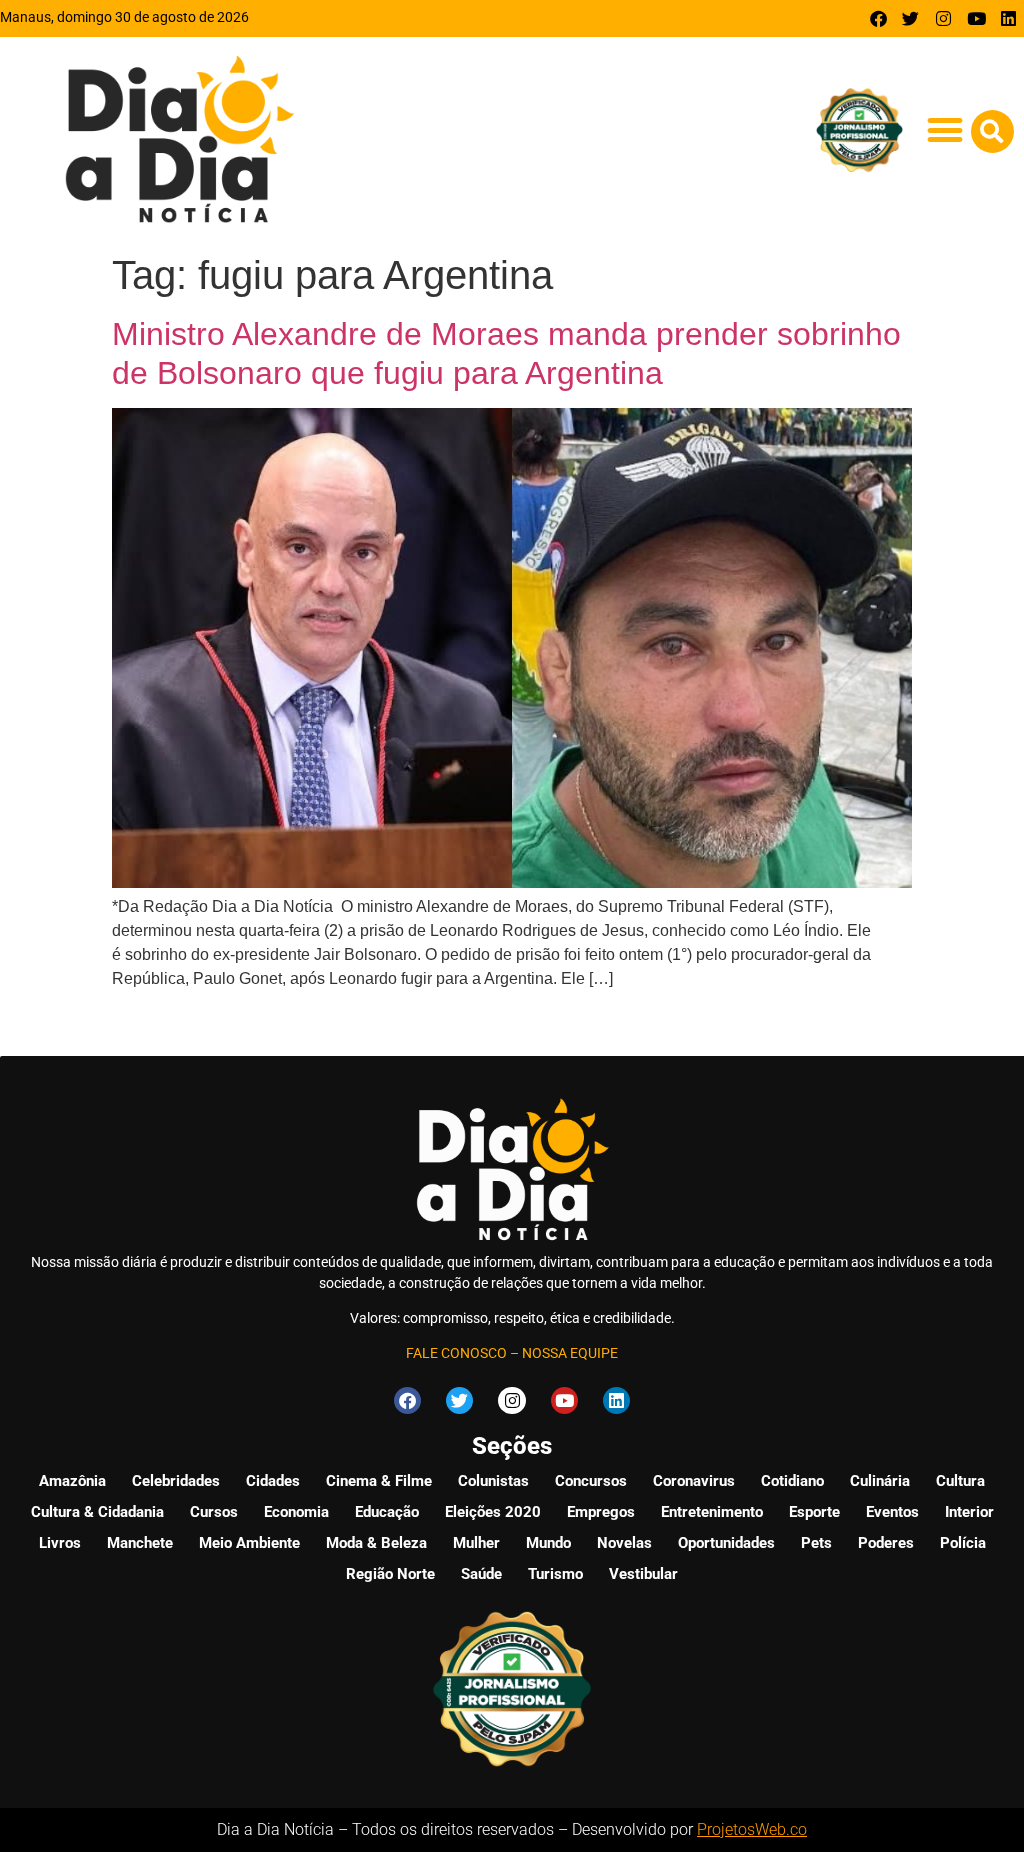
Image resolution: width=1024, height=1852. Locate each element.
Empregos (601, 1512)
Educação (387, 1512)
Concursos (591, 1481)
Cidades (273, 1481)
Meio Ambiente (249, 1543)
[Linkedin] (1008, 18)
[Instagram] (943, 18)
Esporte (814, 1512)
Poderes (886, 1543)
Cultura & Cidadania (97, 1512)
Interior (969, 1512)
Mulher (476, 1543)
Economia (296, 1512)
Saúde (481, 1574)
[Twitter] (911, 18)
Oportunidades (726, 1543)
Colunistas (493, 1481)
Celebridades (176, 1481)
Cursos (214, 1512)
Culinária (880, 1481)
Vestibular (643, 1574)
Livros (60, 1543)
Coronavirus (694, 1481)
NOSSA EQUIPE (570, 1353)
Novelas (624, 1543)
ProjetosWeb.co (752, 1829)
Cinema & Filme (379, 1481)
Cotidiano (792, 1481)
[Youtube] (976, 18)
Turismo (555, 1574)
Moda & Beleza (376, 1543)
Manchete (140, 1543)
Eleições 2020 (493, 1512)
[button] (945, 130)
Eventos (892, 1512)
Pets (816, 1543)
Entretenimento (712, 1512)
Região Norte (390, 1574)
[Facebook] (878, 18)
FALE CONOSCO (456, 1353)
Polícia (963, 1543)
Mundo (548, 1543)
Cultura (960, 1481)
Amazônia (72, 1481)
